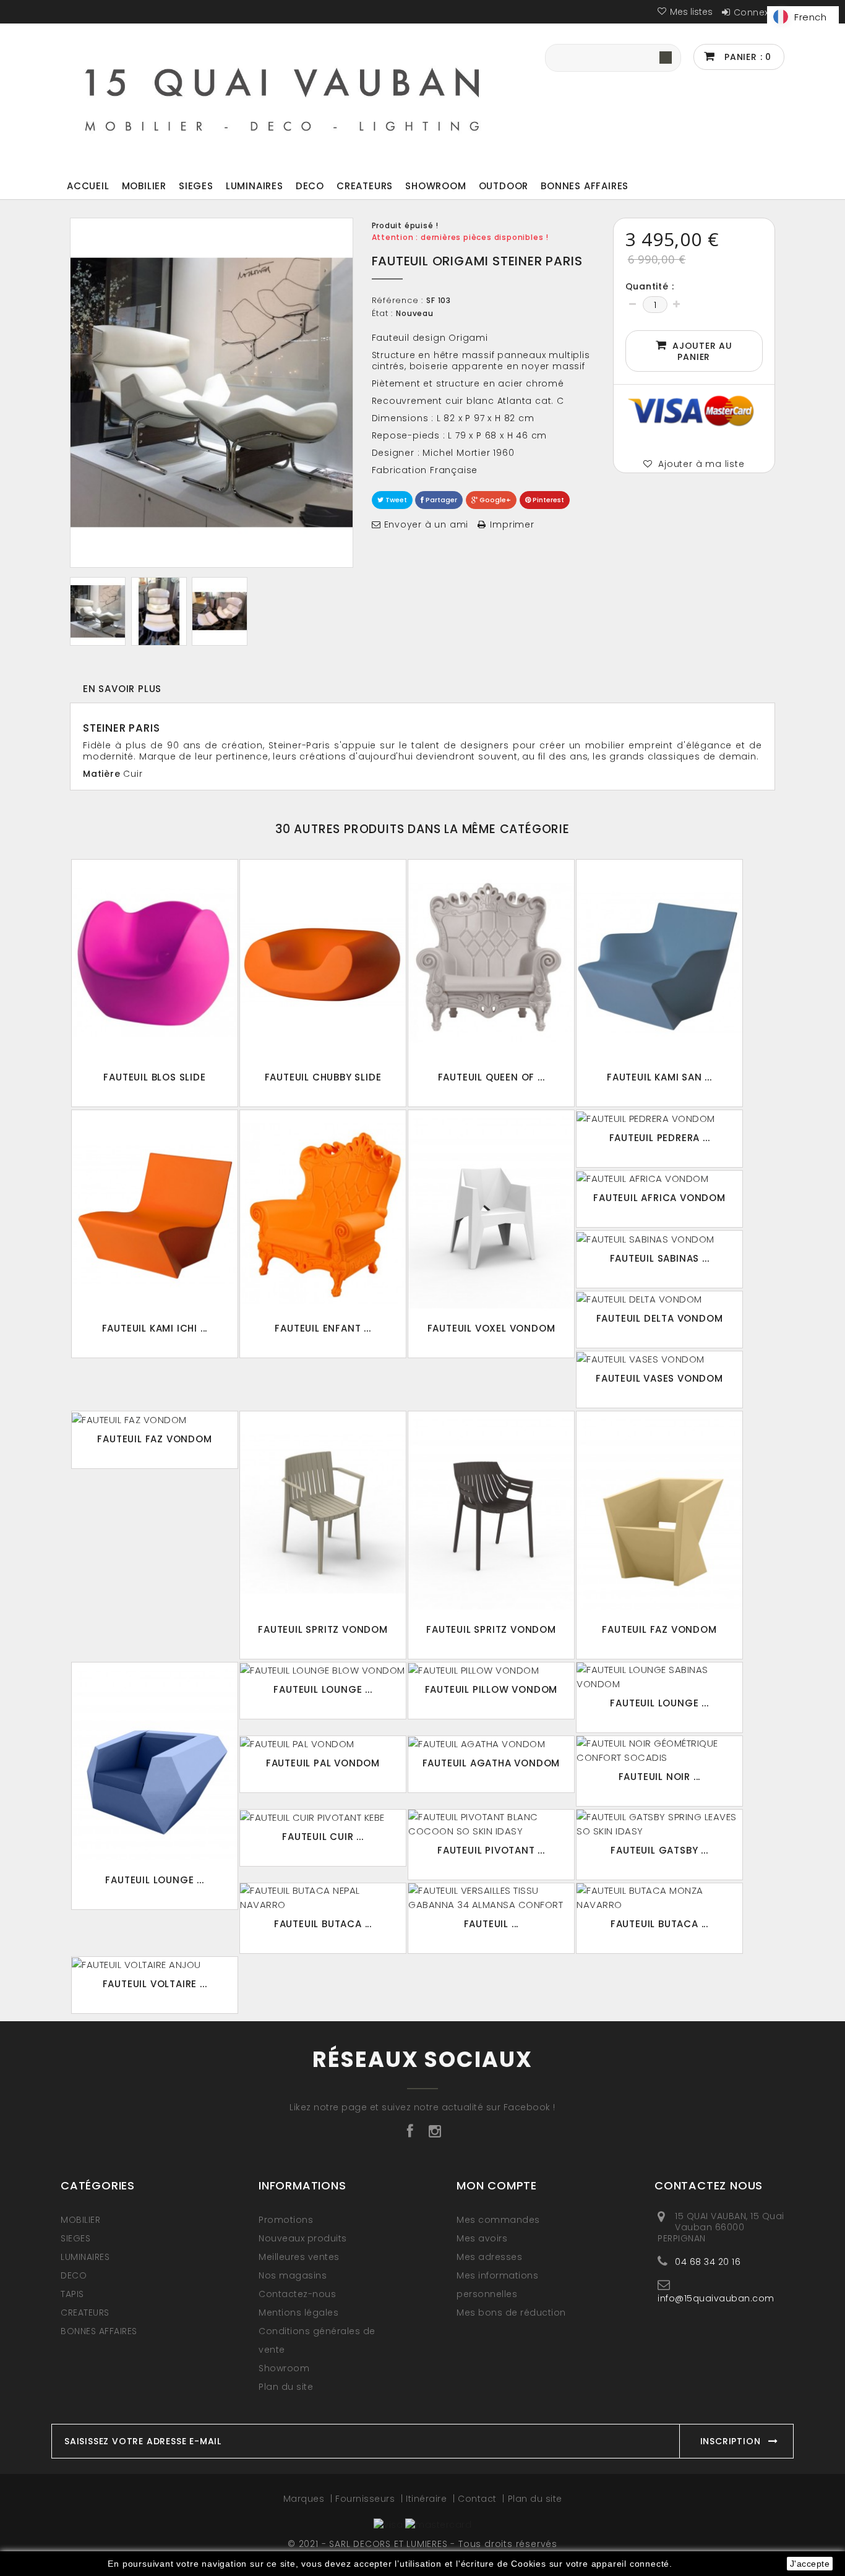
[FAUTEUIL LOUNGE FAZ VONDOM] (155, 1765)
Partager (440, 500)
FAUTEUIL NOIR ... (660, 1777)
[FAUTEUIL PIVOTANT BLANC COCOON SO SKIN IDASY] (491, 1824)
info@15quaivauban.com (716, 2298)
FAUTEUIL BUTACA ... (323, 1924)
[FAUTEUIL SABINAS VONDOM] (659, 1238)
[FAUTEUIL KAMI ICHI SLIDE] (155, 1213)
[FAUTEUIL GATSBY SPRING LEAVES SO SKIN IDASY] (659, 1824)
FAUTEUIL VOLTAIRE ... (155, 1984)
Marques (305, 2499)
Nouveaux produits (303, 2238)
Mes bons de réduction (511, 2313)
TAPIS (72, 2294)
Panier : (746, 57)
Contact (478, 2499)
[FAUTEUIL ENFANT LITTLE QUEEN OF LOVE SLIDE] (323, 1213)
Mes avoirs (482, 2238)
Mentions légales (298, 2313)
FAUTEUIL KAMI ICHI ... (155, 1328)
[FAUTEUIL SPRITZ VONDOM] (323, 1514)
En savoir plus (122, 689)
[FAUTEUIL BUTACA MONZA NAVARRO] (659, 1898)
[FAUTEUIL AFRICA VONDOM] (659, 1178)
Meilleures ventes (299, 2257)
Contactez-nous (297, 2294)
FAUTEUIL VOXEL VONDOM (491, 1328)
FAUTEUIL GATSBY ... (659, 1850)
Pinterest (547, 500)
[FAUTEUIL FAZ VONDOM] (155, 1419)
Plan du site (286, 2387)
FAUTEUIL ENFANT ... (323, 1328)
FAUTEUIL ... (491, 1924)
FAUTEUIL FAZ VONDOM (154, 1439)
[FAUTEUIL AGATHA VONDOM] (491, 1744)
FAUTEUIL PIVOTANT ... (491, 1850)
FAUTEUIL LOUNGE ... (154, 1880)
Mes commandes (498, 2220)
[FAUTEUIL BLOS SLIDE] (155, 963)
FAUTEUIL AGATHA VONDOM (491, 1763)
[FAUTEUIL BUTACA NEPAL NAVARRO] (323, 1898)
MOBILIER (144, 186)
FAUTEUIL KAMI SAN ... (659, 1077)
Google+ (494, 500)
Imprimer (512, 524)
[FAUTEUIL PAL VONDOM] (323, 1744)
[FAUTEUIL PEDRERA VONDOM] (659, 1118)
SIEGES (196, 186)
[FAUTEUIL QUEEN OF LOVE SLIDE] (491, 963)
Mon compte (497, 2185)
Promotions (286, 2220)
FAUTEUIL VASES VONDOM (659, 1378)
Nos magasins (293, 2275)
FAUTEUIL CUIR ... (323, 1837)
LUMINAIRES (255, 186)
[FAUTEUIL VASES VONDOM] (659, 1359)
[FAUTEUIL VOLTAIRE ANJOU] (155, 1964)
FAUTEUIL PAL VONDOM (323, 1763)
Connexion (759, 12)
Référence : (398, 301)
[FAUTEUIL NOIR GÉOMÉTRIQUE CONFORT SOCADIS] (659, 1750)
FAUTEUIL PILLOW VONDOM (491, 1689)
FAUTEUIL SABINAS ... (660, 1258)
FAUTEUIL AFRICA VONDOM (659, 1198)
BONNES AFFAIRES (585, 186)
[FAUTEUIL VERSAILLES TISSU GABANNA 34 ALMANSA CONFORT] (491, 1898)
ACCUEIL (88, 186)
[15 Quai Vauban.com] (283, 96)
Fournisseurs (367, 2499)
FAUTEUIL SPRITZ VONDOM (323, 1629)
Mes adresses (489, 2257)
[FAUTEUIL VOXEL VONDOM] (491, 1213)
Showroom (435, 186)
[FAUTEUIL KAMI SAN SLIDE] (659, 963)
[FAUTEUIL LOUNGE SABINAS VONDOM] (659, 1677)
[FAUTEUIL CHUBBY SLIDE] (323, 963)
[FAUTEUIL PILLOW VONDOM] (491, 1670)
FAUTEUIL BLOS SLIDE (154, 1077)
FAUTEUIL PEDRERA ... (660, 1138)
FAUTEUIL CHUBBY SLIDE (323, 1077)
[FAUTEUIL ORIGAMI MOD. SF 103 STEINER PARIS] (98, 611)
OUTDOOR (504, 186)
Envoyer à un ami (427, 524)
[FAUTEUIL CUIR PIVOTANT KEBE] (323, 1817)
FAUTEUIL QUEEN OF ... (491, 1077)
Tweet (395, 500)
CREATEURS (365, 186)
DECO (310, 186)
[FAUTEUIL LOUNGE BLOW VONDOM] (323, 1670)
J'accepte (810, 2564)
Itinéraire (428, 2499)
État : (383, 314)
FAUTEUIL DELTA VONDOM (660, 1318)
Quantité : (650, 286)
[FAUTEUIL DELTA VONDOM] (659, 1299)
